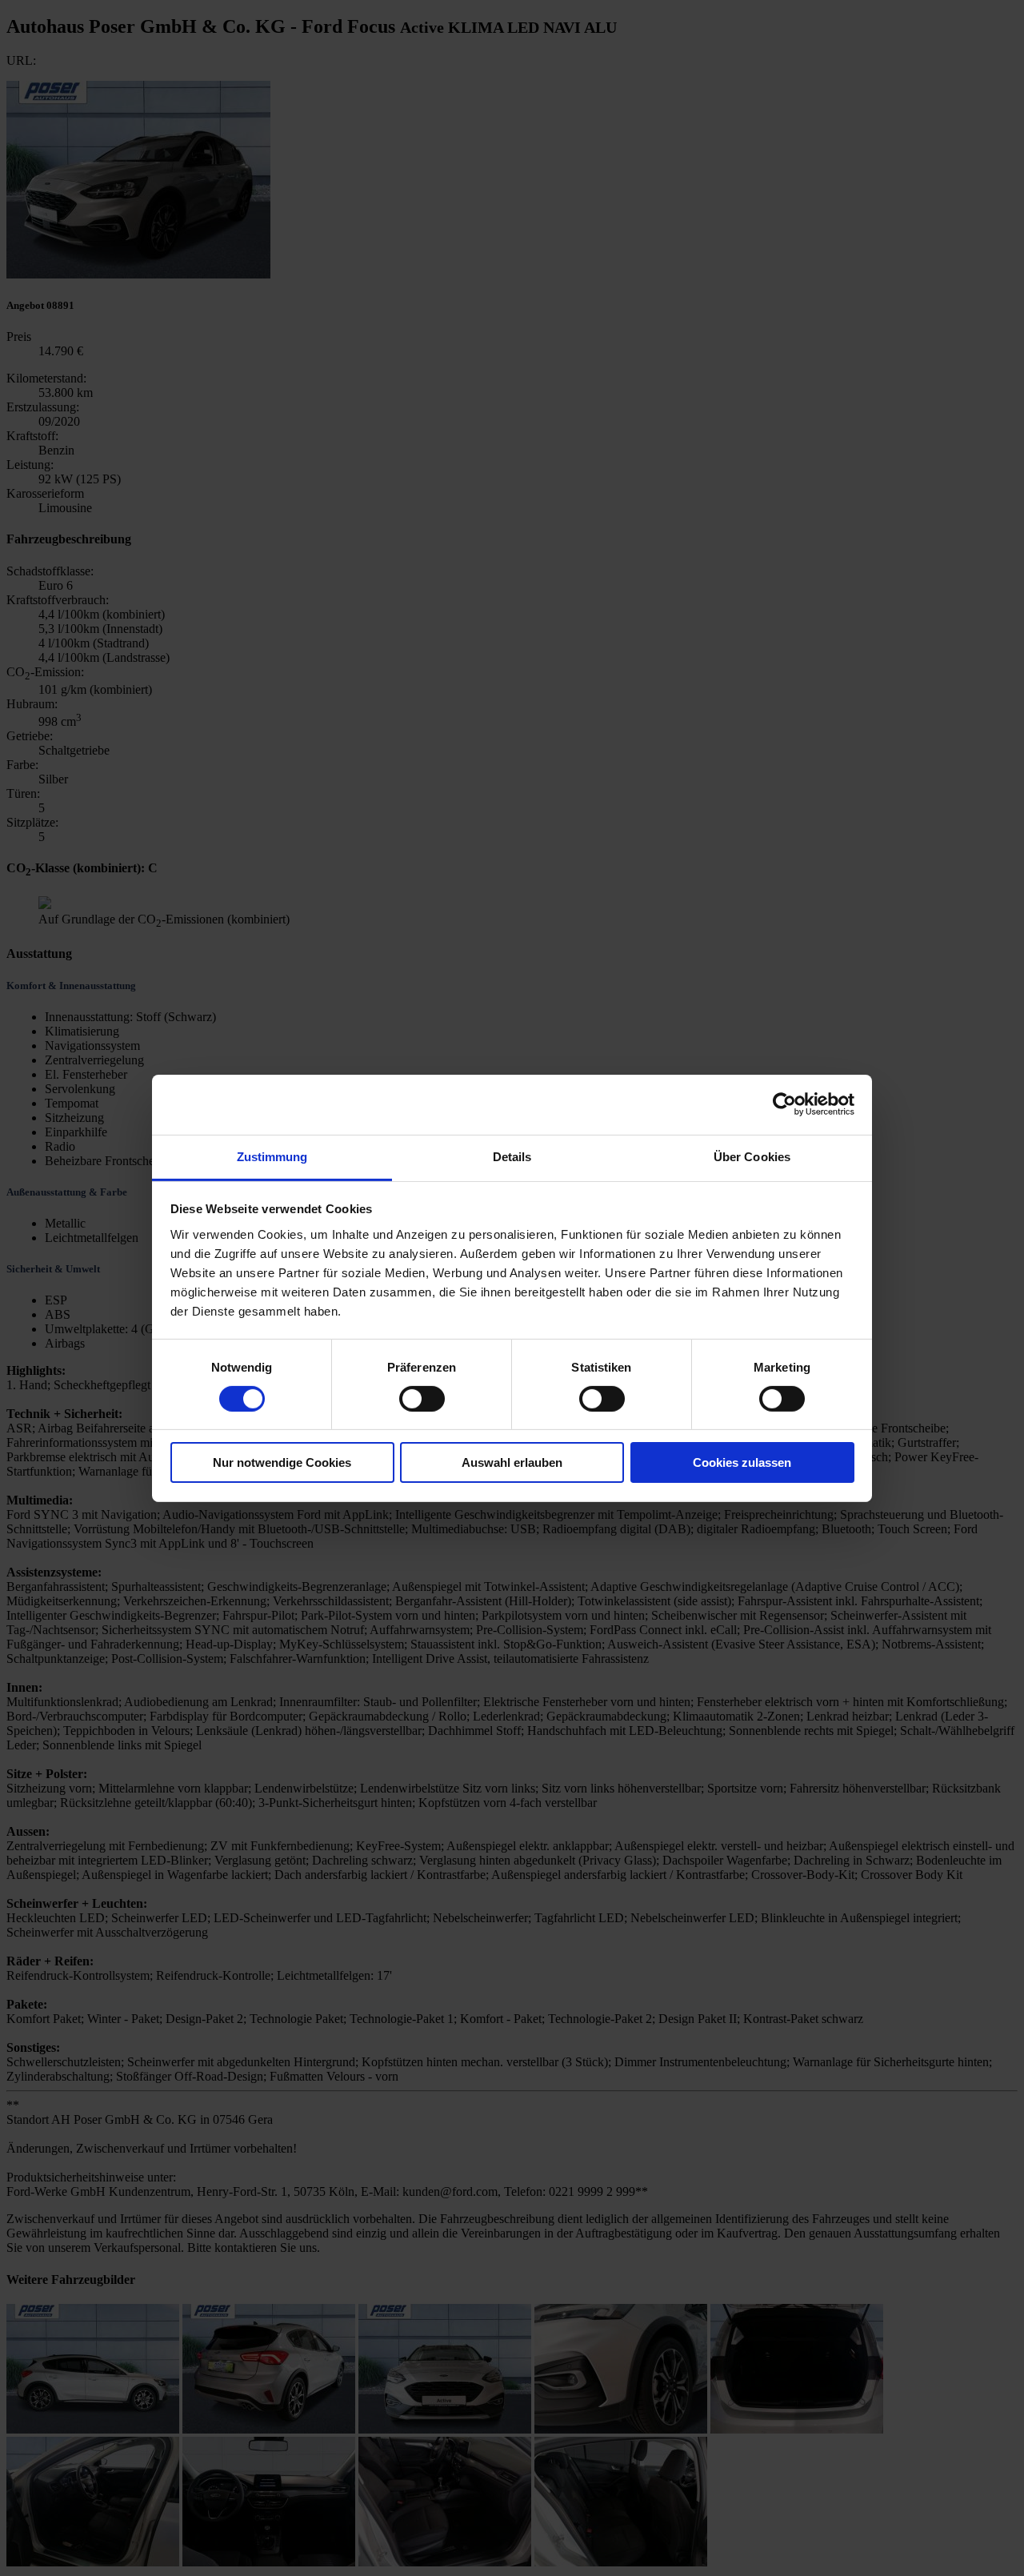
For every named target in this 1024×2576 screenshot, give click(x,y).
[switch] (422, 1399)
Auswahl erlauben (512, 1462)
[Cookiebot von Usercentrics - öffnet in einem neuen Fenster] (784, 1104)
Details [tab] (512, 1156)
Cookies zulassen (742, 1462)
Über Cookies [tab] (752, 1156)
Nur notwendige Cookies (282, 1462)
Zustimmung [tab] (272, 1156)
